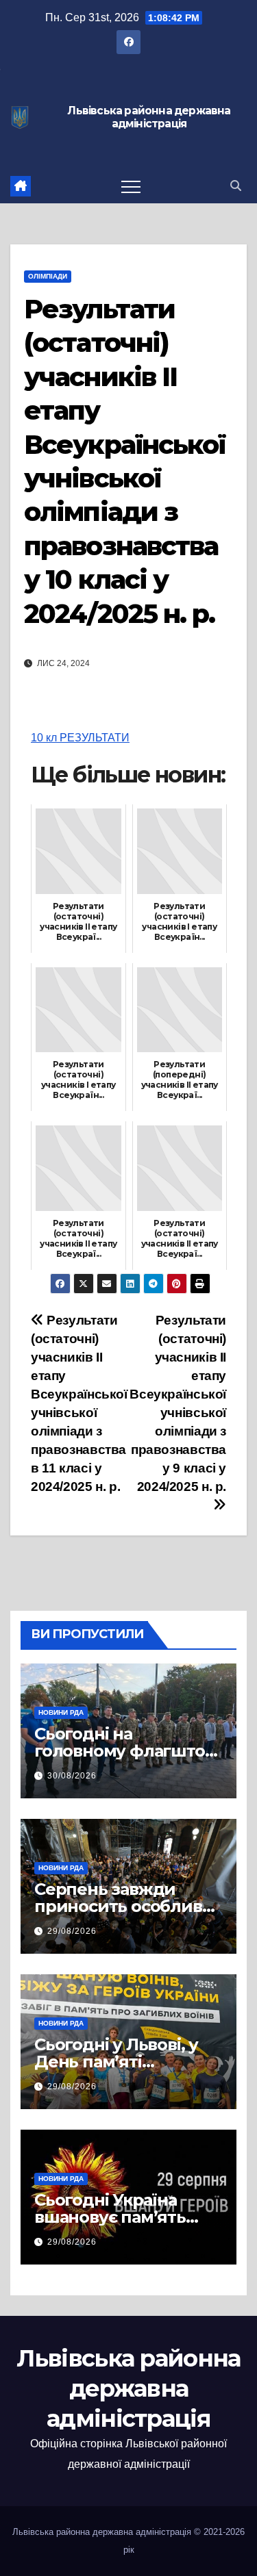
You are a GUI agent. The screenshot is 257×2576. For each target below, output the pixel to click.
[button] (236, 186)
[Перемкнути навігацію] (131, 186)
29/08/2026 (72, 1931)
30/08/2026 (72, 1776)
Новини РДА (61, 1712)
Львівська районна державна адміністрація (149, 117)
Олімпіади (48, 276)
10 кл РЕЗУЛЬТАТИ (80, 738)
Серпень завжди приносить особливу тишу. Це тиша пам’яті (128, 1906)
